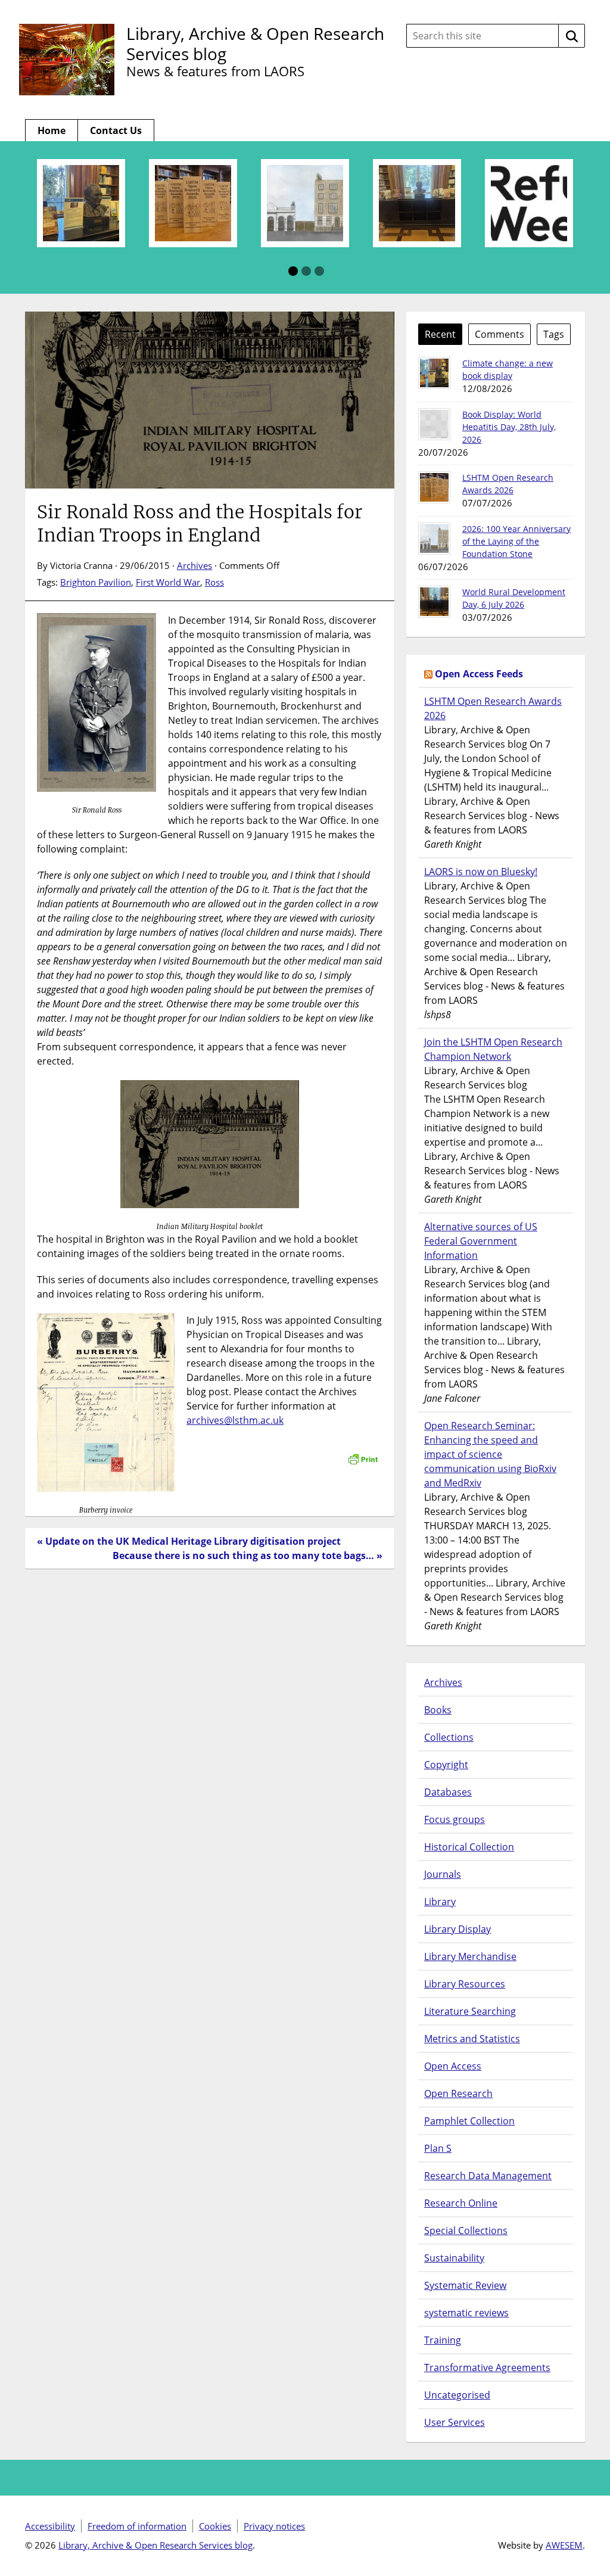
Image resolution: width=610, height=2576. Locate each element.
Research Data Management (488, 2176)
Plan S (438, 2148)
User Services (455, 2422)
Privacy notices (274, 2526)
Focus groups (455, 1819)
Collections (449, 1737)
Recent (440, 334)
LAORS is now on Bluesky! (481, 872)
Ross (214, 582)
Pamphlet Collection (469, 2121)
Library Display (457, 1929)
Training (443, 2340)
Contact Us (116, 130)
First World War (168, 582)
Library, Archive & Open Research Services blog (255, 43)
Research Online (461, 2203)
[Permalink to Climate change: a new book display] (434, 373)
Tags (554, 334)
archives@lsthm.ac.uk (235, 1420)
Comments (499, 334)
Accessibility (50, 2526)
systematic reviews (466, 2313)
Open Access (453, 2066)
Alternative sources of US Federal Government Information (481, 1241)
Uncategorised (457, 2395)
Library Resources (465, 1984)
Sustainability (454, 2258)
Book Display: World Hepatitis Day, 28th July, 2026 (509, 427)
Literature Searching (470, 2011)
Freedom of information (137, 2526)
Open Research (458, 2093)
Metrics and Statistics (472, 2039)
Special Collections (466, 2230)
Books (438, 1710)
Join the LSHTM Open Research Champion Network (493, 1049)
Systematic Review (465, 2285)
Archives (194, 565)
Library (440, 1902)
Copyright (446, 1765)
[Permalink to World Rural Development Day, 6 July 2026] (434, 602)
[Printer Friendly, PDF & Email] (363, 1453)
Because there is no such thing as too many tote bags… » (248, 1555)
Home (52, 130)
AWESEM (564, 2545)
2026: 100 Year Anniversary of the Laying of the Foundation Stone (516, 541)
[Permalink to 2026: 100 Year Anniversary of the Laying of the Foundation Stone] (434, 539)
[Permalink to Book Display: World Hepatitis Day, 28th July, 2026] (434, 424)
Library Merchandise (470, 1956)
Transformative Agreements (487, 2367)
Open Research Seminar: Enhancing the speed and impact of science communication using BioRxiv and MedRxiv (490, 1454)
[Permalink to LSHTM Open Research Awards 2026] (434, 487)
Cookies (215, 2526)
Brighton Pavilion (96, 582)
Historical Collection (469, 1847)
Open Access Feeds (479, 674)
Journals (443, 1874)
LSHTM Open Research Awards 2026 (493, 708)
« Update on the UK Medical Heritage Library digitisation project (189, 1541)
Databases (448, 1792)
